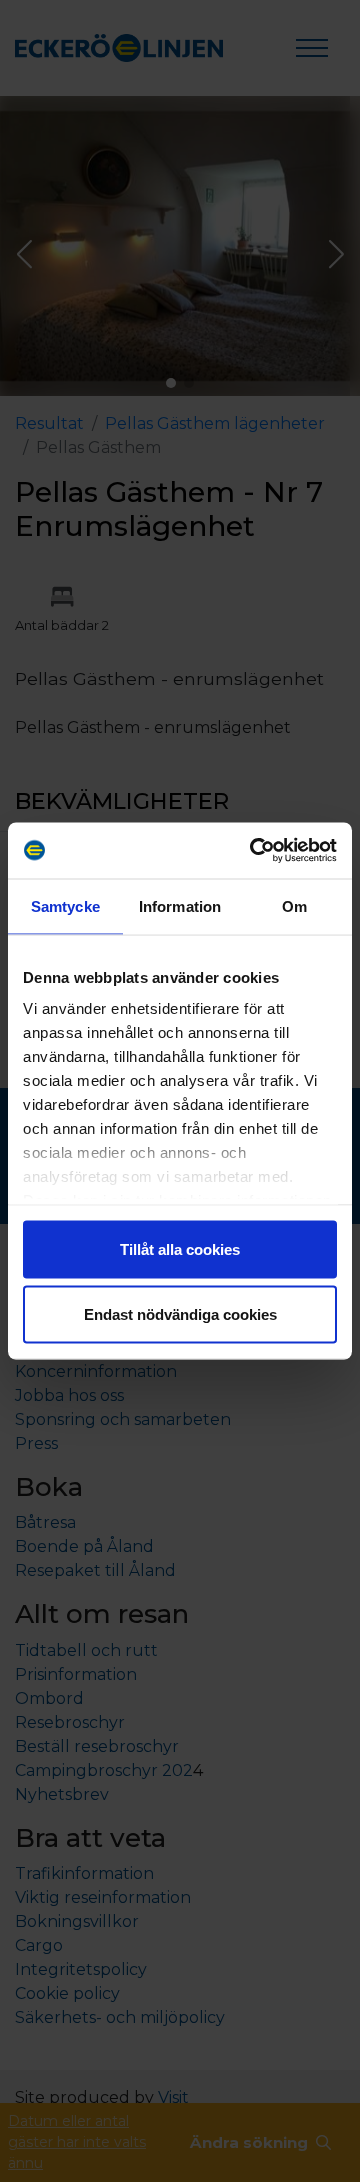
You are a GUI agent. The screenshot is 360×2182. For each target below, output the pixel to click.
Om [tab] (294, 905)
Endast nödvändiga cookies (180, 1314)
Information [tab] (180, 905)
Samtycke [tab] (65, 905)
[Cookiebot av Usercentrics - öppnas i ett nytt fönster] (254, 851)
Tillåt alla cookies (180, 1248)
